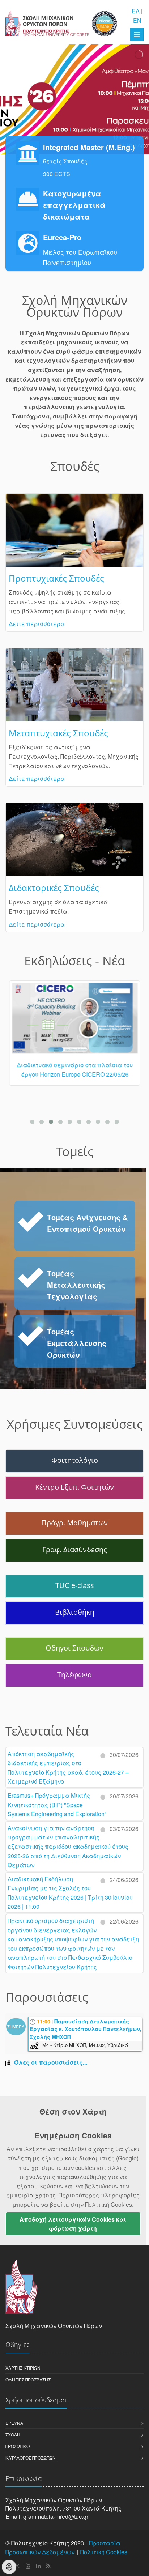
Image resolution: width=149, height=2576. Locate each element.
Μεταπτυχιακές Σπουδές (58, 733)
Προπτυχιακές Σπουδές (56, 578)
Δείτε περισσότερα (37, 624)
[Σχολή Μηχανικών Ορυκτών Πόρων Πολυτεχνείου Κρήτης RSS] (48, 2566)
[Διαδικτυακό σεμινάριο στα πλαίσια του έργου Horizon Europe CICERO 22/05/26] (74, 1021)
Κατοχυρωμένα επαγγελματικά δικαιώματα (74, 205)
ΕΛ (136, 11)
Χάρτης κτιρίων (23, 2368)
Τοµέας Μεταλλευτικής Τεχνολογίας (76, 1285)
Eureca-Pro (62, 237)
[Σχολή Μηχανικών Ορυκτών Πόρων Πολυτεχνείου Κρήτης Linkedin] (38, 2566)
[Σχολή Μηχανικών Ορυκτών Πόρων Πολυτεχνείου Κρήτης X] (18, 2566)
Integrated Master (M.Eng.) (89, 147)
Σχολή (13, 2434)
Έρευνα (14, 2423)
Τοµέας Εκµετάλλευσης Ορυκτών (77, 1343)
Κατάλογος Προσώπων (31, 2458)
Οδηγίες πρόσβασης (28, 2379)
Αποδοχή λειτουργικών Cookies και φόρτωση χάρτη (73, 2224)
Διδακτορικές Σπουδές (54, 888)
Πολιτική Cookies (104, 2552)
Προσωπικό (18, 2446)
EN (137, 20)
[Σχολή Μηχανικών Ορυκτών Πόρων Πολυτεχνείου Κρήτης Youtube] (28, 2566)
